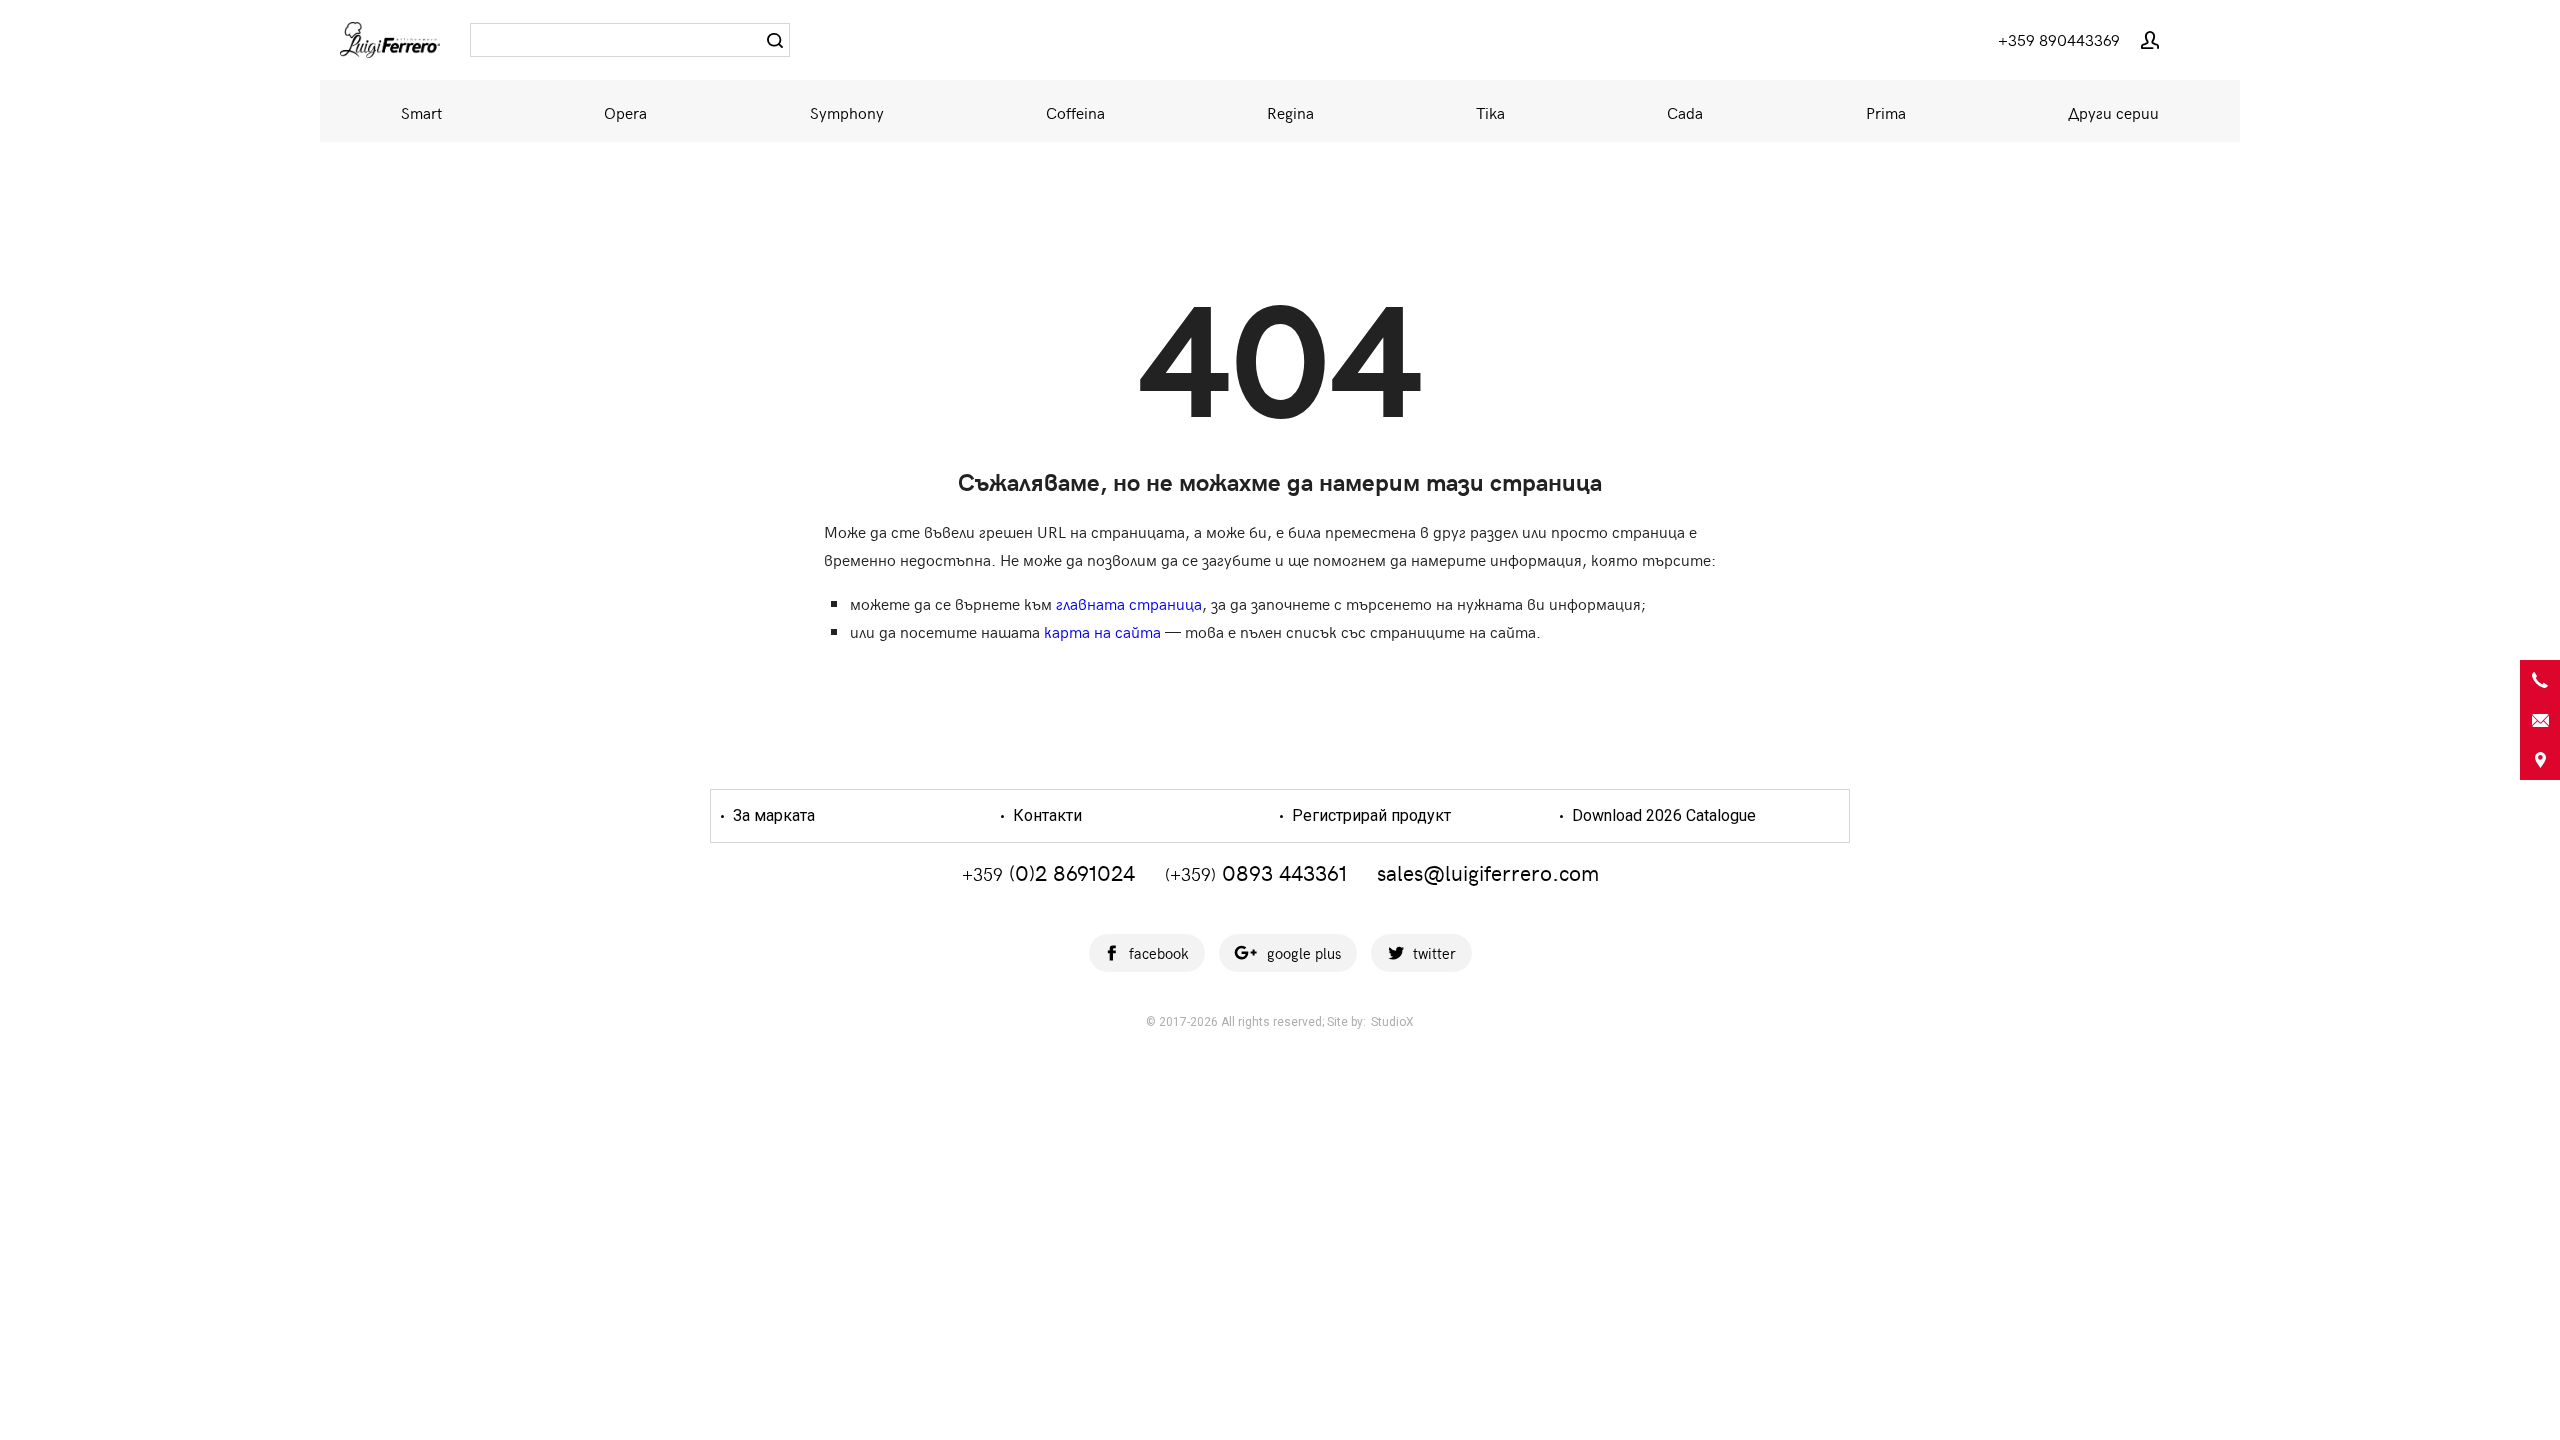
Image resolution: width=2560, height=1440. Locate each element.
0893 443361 (1256, 872)
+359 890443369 (2059, 39)
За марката (772, 816)
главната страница (1129, 603)
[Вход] (2150, 40)
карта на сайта (1102, 631)
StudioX (1392, 1022)
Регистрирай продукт (1369, 816)
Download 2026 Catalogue (1662, 816)
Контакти (1045, 816)
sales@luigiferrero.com (1488, 872)
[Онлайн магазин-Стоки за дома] (390, 40)
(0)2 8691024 (1048, 872)
